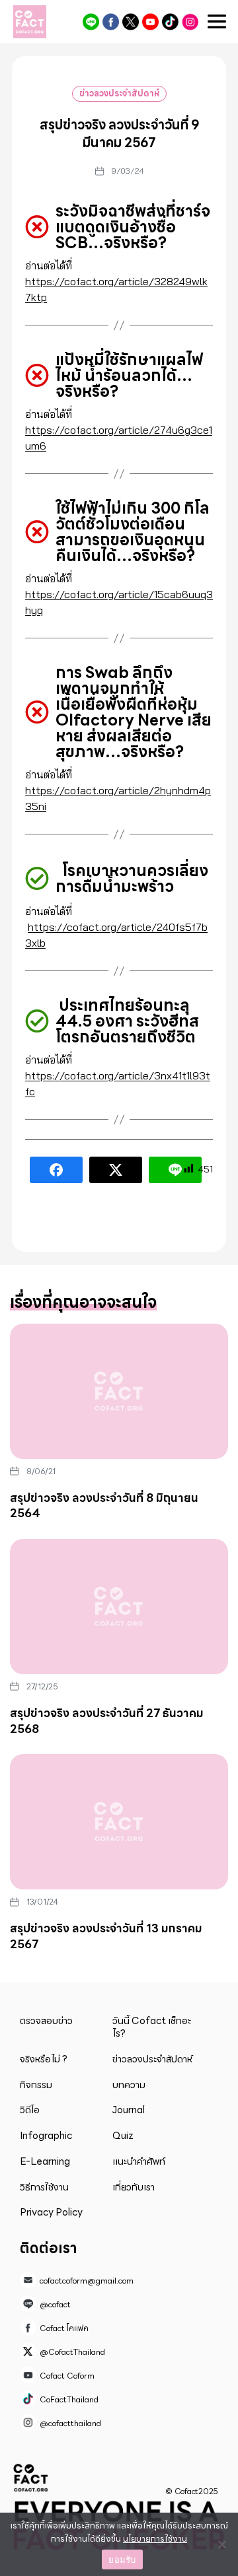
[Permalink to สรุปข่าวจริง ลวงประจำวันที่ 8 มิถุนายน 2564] (119, 1391)
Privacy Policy (51, 2212)
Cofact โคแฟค (111, 22)
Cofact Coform (150, 22)
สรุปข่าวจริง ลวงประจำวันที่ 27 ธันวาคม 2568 (107, 1721)
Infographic (46, 2136)
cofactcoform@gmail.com (87, 2281)
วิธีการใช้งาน (44, 2187)
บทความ (129, 2085)
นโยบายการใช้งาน (155, 2539)
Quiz (123, 2136)
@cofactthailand (190, 22)
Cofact (31, 2478)
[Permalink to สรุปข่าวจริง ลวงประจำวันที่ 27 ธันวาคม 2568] (119, 1607)
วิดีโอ (30, 2110)
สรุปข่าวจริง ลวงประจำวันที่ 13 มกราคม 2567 (106, 1936)
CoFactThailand (170, 22)
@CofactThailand (131, 22)
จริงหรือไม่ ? (44, 2059)
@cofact (91, 22)
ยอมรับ (122, 2559)
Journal (129, 2110)
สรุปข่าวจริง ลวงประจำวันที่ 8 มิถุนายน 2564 (104, 1506)
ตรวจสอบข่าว (46, 2021)
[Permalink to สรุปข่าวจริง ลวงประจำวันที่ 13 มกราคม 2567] (119, 1822)
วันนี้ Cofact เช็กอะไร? (152, 2027)
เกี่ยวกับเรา (134, 2187)
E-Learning (45, 2161)
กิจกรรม (36, 2085)
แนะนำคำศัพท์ (139, 2161)
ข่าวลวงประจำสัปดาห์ (119, 93)
